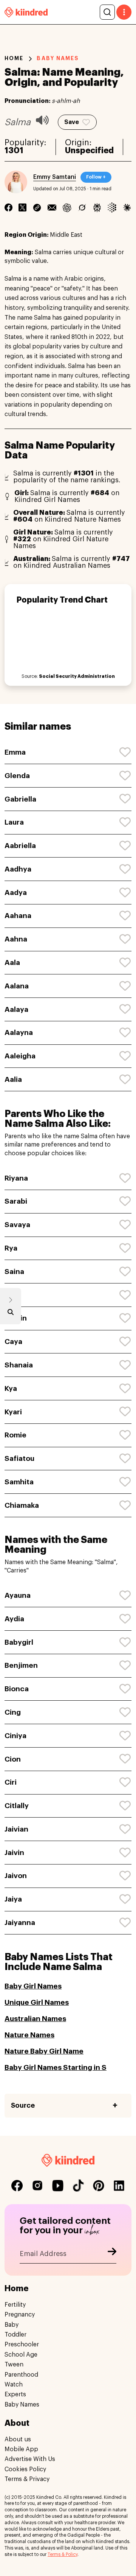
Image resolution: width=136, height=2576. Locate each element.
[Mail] (52, 207)
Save (72, 122)
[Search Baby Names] (11, 1314)
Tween (14, 2365)
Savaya (17, 1225)
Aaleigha (20, 1056)
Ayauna (18, 1595)
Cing (13, 1712)
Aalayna (19, 1032)
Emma (15, 752)
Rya (11, 1248)
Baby (12, 2325)
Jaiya (13, 1899)
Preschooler (22, 2345)
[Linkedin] (37, 207)
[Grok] (82, 207)
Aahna (16, 939)
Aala (12, 963)
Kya (11, 1388)
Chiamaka (22, 1505)
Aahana (18, 916)
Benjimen (21, 1665)
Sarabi (16, 1201)
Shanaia (19, 1365)
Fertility (15, 2305)
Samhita (19, 1482)
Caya (13, 1342)
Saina (14, 1272)
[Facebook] (8, 207)
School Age (21, 2355)
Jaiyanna (20, 1923)
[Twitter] (22, 207)
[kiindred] (26, 12)
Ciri (11, 1782)
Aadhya (18, 869)
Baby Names (22, 2405)
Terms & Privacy (27, 2479)
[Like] (125, 752)
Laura (14, 822)
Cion (13, 1759)
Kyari (13, 1412)
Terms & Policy (63, 2554)
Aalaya (16, 1009)
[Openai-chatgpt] (67, 207)
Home (14, 58)
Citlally (17, 1806)
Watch (14, 2385)
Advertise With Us (30, 2459)
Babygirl (19, 1642)
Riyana (16, 1178)
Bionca (17, 1689)
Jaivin (14, 1853)
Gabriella (20, 799)
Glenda (17, 776)
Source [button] (23, 2105)
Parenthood (21, 2375)
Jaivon (16, 1876)
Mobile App (21, 2449)
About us (18, 2439)
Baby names (58, 58)
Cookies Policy (25, 2469)
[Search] (107, 12)
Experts (15, 2394)
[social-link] (17, 2186)
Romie (15, 1435)
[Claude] (127, 207)
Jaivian (16, 1829)
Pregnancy (20, 2315)
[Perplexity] (97, 207)
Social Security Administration (77, 676)
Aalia (13, 1079)
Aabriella (20, 846)
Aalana (17, 986)
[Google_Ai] (112, 207)
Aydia (14, 1619)
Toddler (15, 2335)
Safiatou (19, 1458)
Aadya (16, 893)
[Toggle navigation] (124, 12)
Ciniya (15, 1736)
